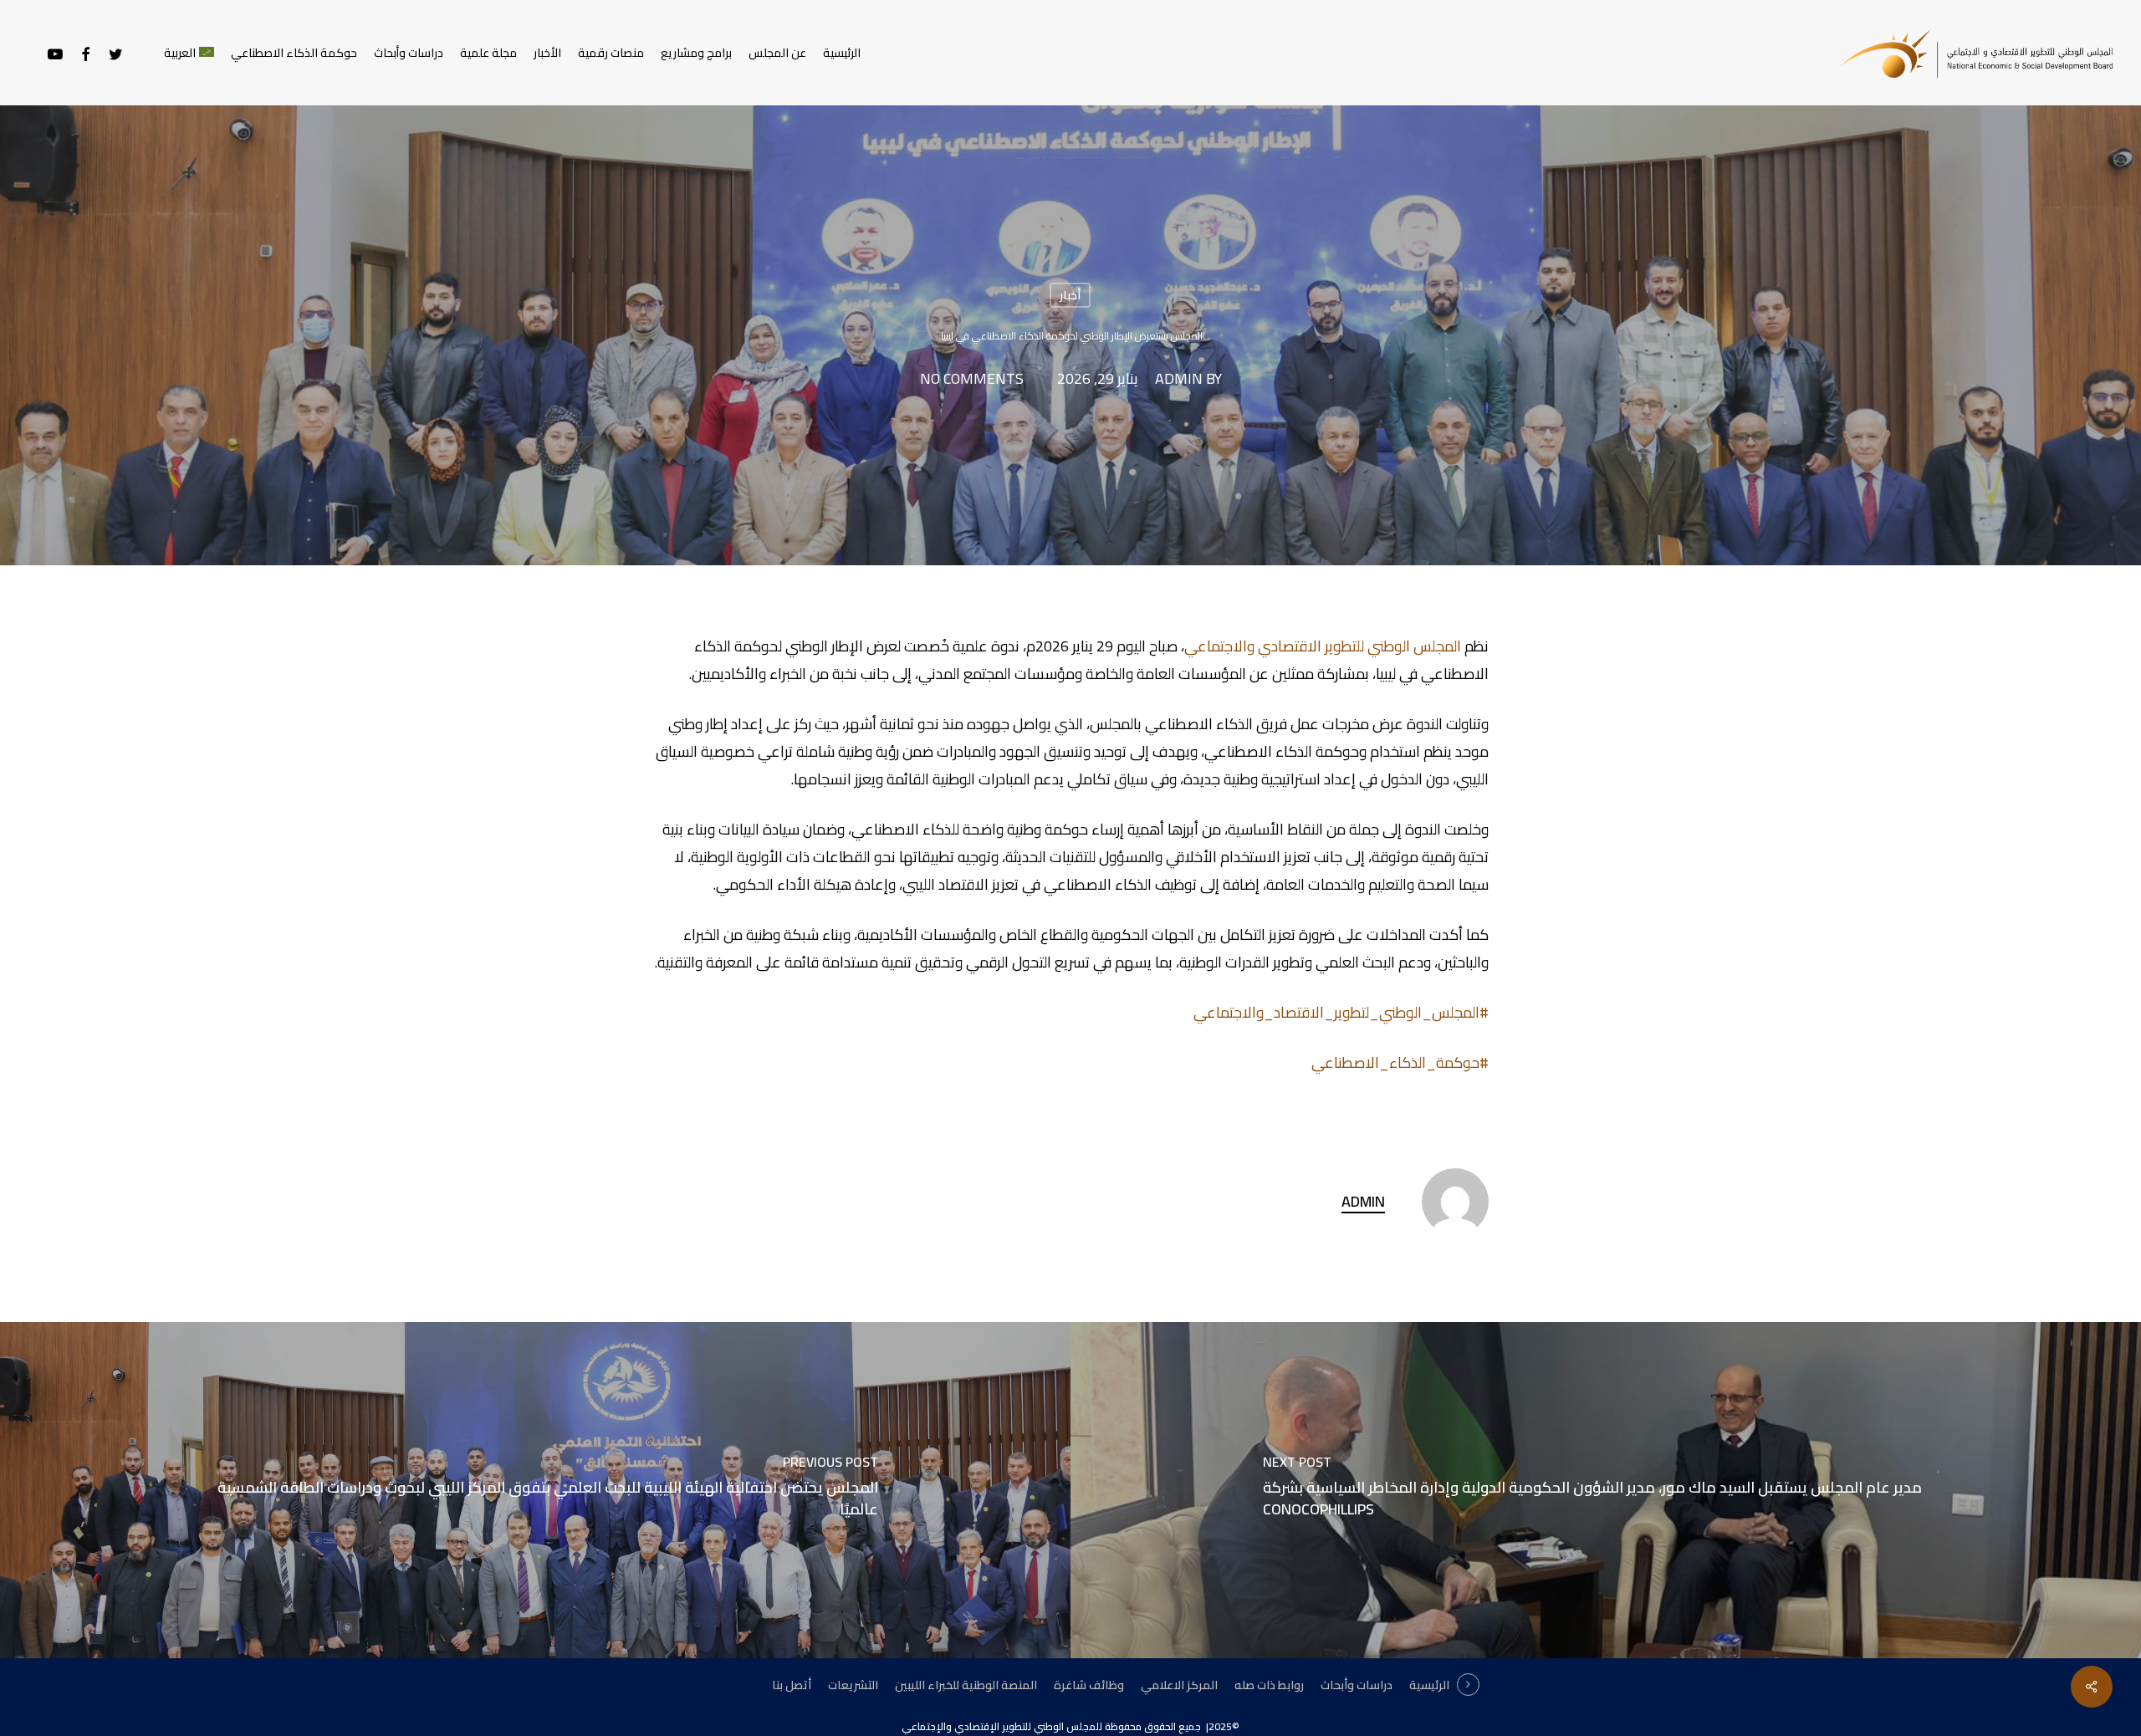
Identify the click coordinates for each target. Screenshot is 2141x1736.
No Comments (972, 379)
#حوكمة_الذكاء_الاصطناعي (1400, 1062)
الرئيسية (1429, 1685)
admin (1179, 379)
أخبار (1070, 295)
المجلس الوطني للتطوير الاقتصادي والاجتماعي (1323, 646)
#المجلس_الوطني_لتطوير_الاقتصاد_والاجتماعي (1341, 1012)
